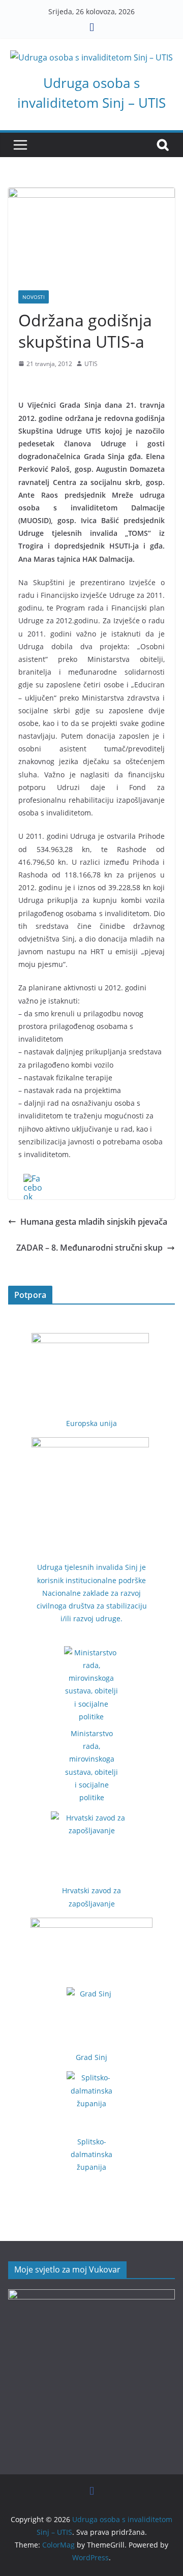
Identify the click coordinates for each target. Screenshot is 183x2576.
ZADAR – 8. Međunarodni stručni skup (89, 1248)
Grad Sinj (91, 2057)
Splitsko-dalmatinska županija (91, 2154)
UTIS (91, 364)
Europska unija (91, 1423)
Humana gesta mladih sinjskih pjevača (94, 1222)
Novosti (34, 297)
